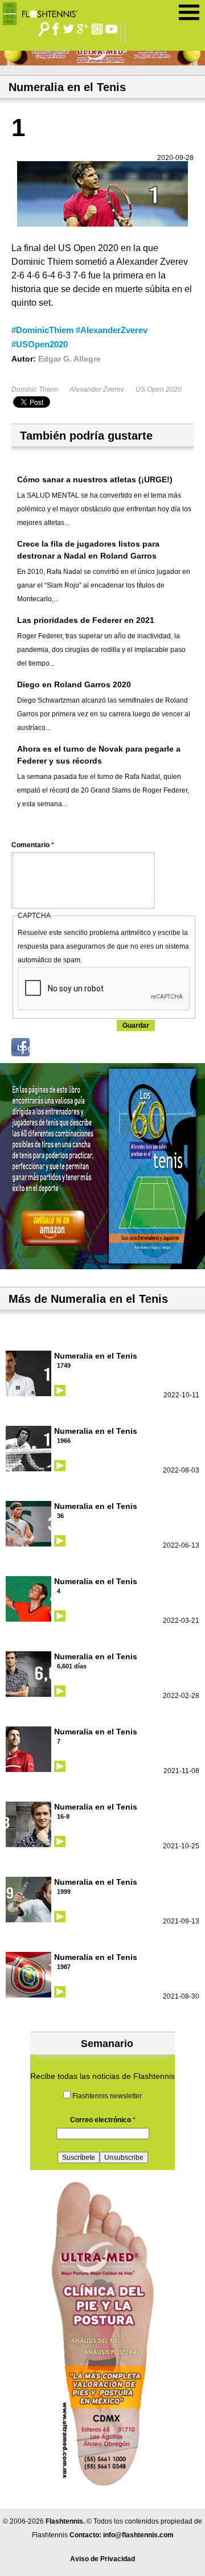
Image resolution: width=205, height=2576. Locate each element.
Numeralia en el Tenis (96, 1356)
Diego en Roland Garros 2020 (74, 684)
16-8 (63, 1816)
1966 (64, 1441)
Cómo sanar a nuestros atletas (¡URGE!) (95, 479)
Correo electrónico (103, 2120)
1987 (64, 1967)
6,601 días (72, 1666)
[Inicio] (44, 11)
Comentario (33, 845)
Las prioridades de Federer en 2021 (86, 620)
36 (60, 1516)
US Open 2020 (159, 389)
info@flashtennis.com (138, 2535)
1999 (64, 1892)
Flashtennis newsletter (107, 2096)
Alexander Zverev (97, 389)
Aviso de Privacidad (102, 2559)
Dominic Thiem (35, 389)
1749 (64, 1365)
